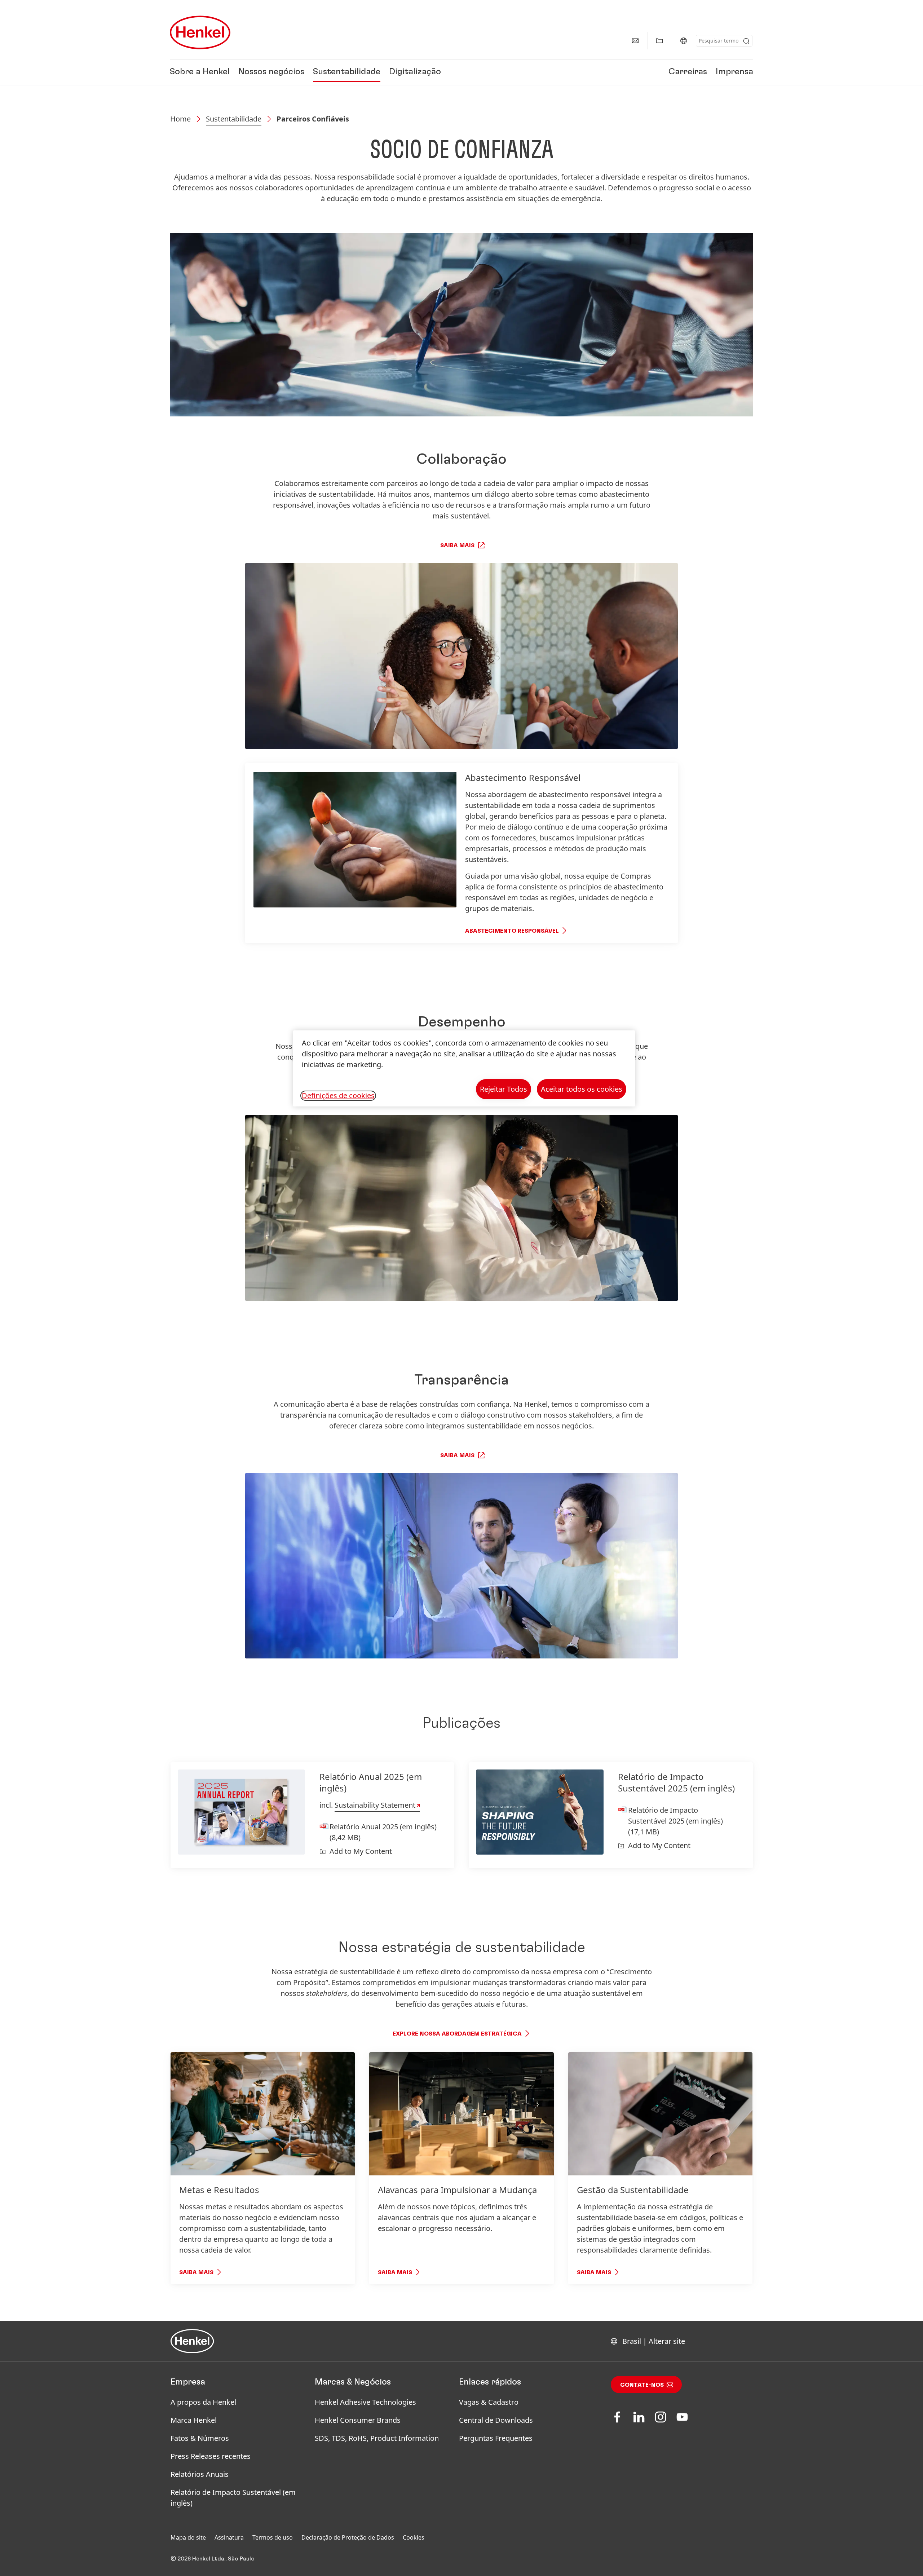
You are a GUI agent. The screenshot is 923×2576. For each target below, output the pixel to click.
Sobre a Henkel (200, 72)
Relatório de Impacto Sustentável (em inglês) (233, 2498)
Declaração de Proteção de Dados (348, 2537)
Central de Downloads (496, 2420)
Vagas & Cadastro (489, 2402)
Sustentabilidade (347, 72)
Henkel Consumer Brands (358, 2420)
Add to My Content (361, 1851)
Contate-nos (642, 2385)
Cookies (414, 2537)
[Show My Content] (659, 41)
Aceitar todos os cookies (582, 1089)
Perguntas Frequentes (496, 2438)
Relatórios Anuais (200, 2474)
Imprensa (734, 72)
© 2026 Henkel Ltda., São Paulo (213, 2559)
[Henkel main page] (200, 32)
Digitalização (415, 72)
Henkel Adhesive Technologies (365, 2402)
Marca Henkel (194, 2420)
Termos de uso (273, 2537)
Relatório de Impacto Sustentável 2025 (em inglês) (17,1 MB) (675, 1821)
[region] (464, 1068)
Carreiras (688, 72)
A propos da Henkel (203, 2402)
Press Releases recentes (211, 2456)
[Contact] (635, 41)
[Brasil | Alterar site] (684, 41)
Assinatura (229, 2537)
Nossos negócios (271, 72)
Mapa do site (188, 2537)
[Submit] (746, 41)
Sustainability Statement (375, 1805)
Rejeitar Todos (504, 1089)
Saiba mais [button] (457, 545)
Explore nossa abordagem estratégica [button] (457, 2034)
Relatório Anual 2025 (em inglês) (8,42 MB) (383, 1832)
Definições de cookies (338, 1096)
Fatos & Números (200, 2438)
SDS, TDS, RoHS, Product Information (377, 2438)
